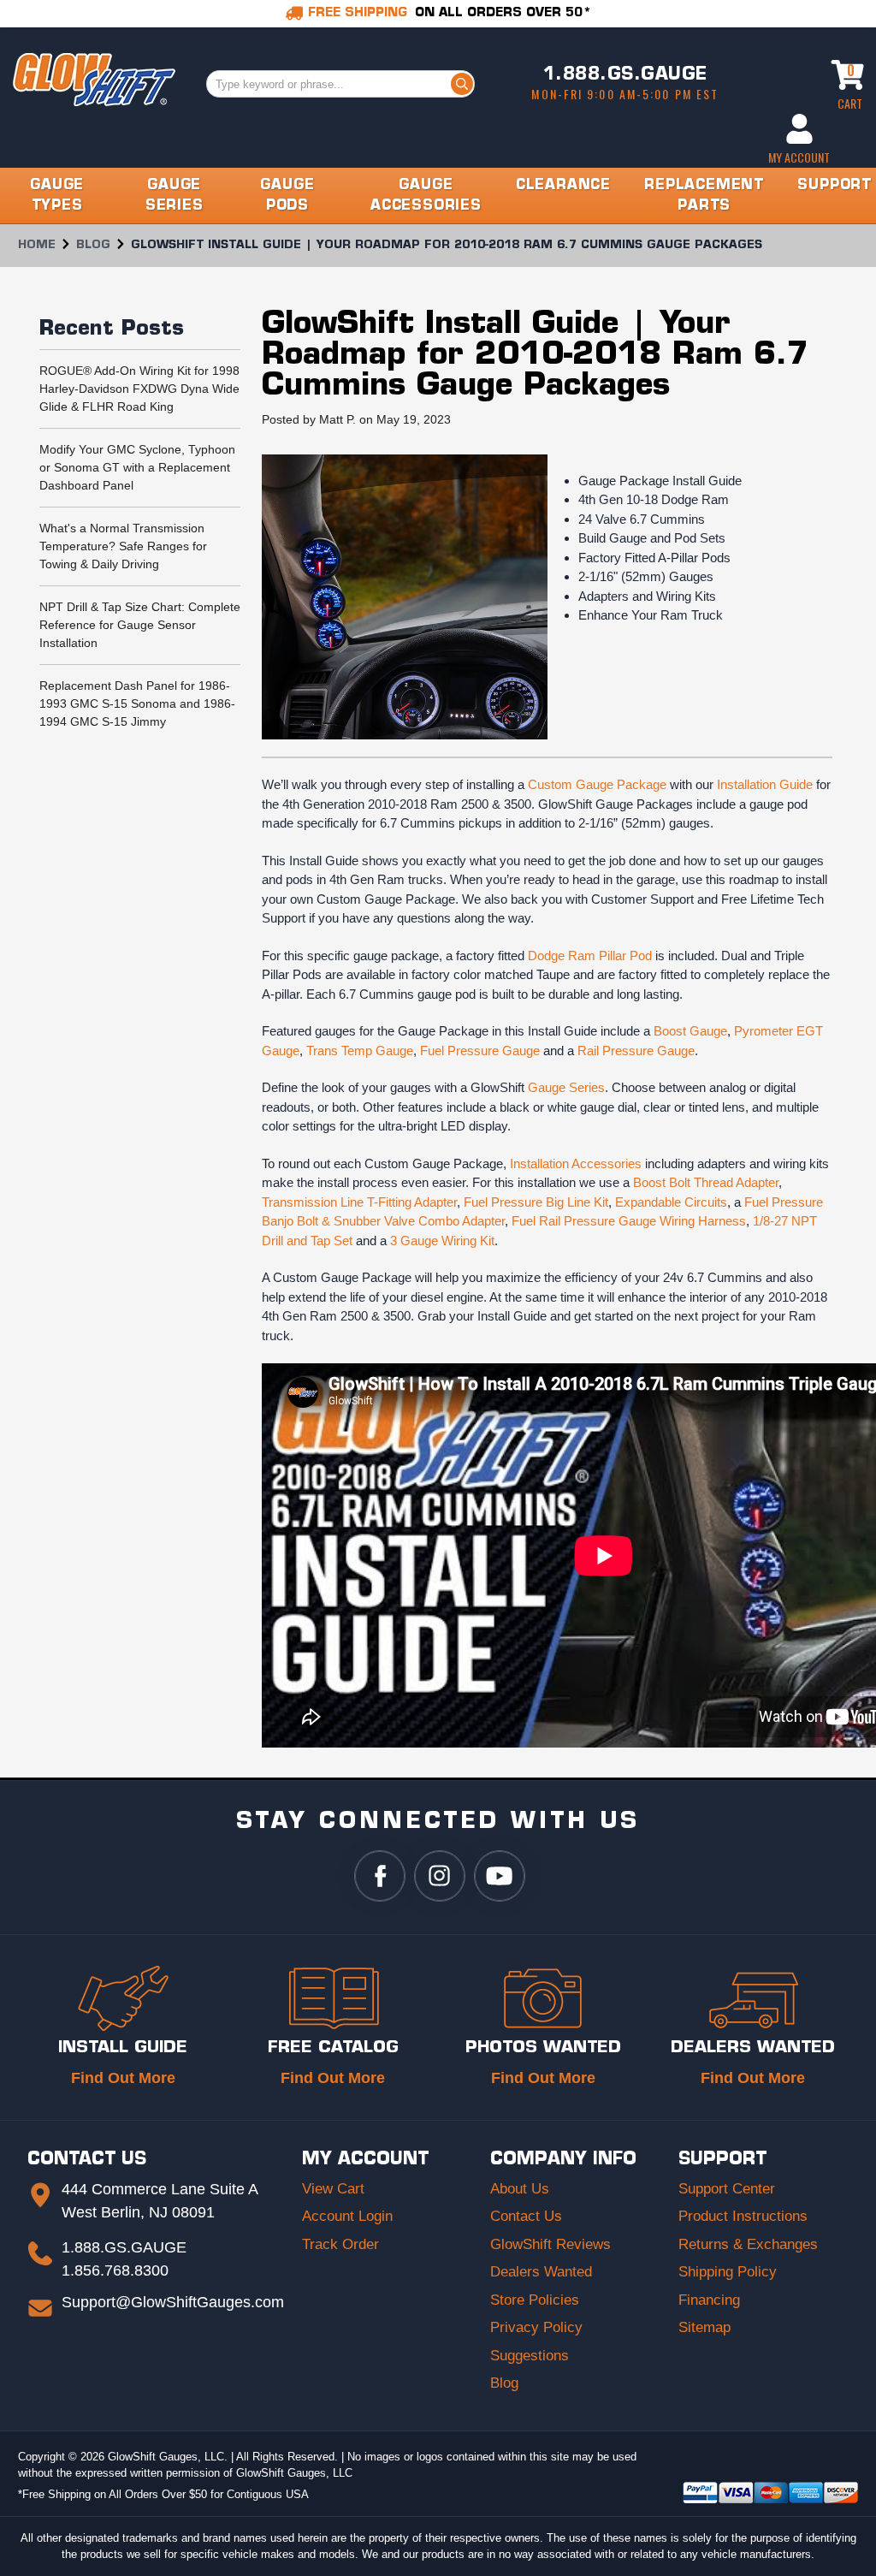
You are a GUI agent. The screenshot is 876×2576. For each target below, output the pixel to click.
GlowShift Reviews (550, 2244)
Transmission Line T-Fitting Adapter (359, 1202)
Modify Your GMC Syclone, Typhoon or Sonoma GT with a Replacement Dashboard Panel (137, 467)
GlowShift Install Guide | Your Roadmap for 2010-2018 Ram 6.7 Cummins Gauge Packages (536, 356)
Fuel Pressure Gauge (480, 1051)
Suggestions (530, 2356)
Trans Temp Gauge (360, 1051)
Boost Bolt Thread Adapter (706, 1182)
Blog (504, 2383)
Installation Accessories (576, 1163)
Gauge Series (566, 1087)
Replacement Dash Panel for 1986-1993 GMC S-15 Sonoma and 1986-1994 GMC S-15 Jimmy (137, 703)
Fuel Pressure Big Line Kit (536, 1202)
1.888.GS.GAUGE (625, 75)
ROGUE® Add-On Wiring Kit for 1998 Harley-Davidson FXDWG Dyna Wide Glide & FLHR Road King (139, 389)
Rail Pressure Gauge (636, 1051)
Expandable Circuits (671, 1202)
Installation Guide (765, 784)
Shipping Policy (728, 2272)
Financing (709, 2300)
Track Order (340, 2244)
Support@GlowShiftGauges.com (173, 2302)
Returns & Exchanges (748, 2244)
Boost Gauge (690, 1031)
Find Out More (123, 2078)
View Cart (333, 2189)
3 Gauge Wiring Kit (442, 1241)
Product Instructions (743, 2216)
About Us (520, 2189)
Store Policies (535, 2300)
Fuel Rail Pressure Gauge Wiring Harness (629, 1221)
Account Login (347, 2216)
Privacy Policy (536, 2327)
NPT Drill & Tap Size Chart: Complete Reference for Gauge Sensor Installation (140, 625)
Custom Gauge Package (597, 784)
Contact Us (526, 2216)
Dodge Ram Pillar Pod (590, 956)
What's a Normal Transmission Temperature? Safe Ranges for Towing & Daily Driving (123, 546)
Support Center (727, 2189)
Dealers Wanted (541, 2272)
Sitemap (704, 2327)
